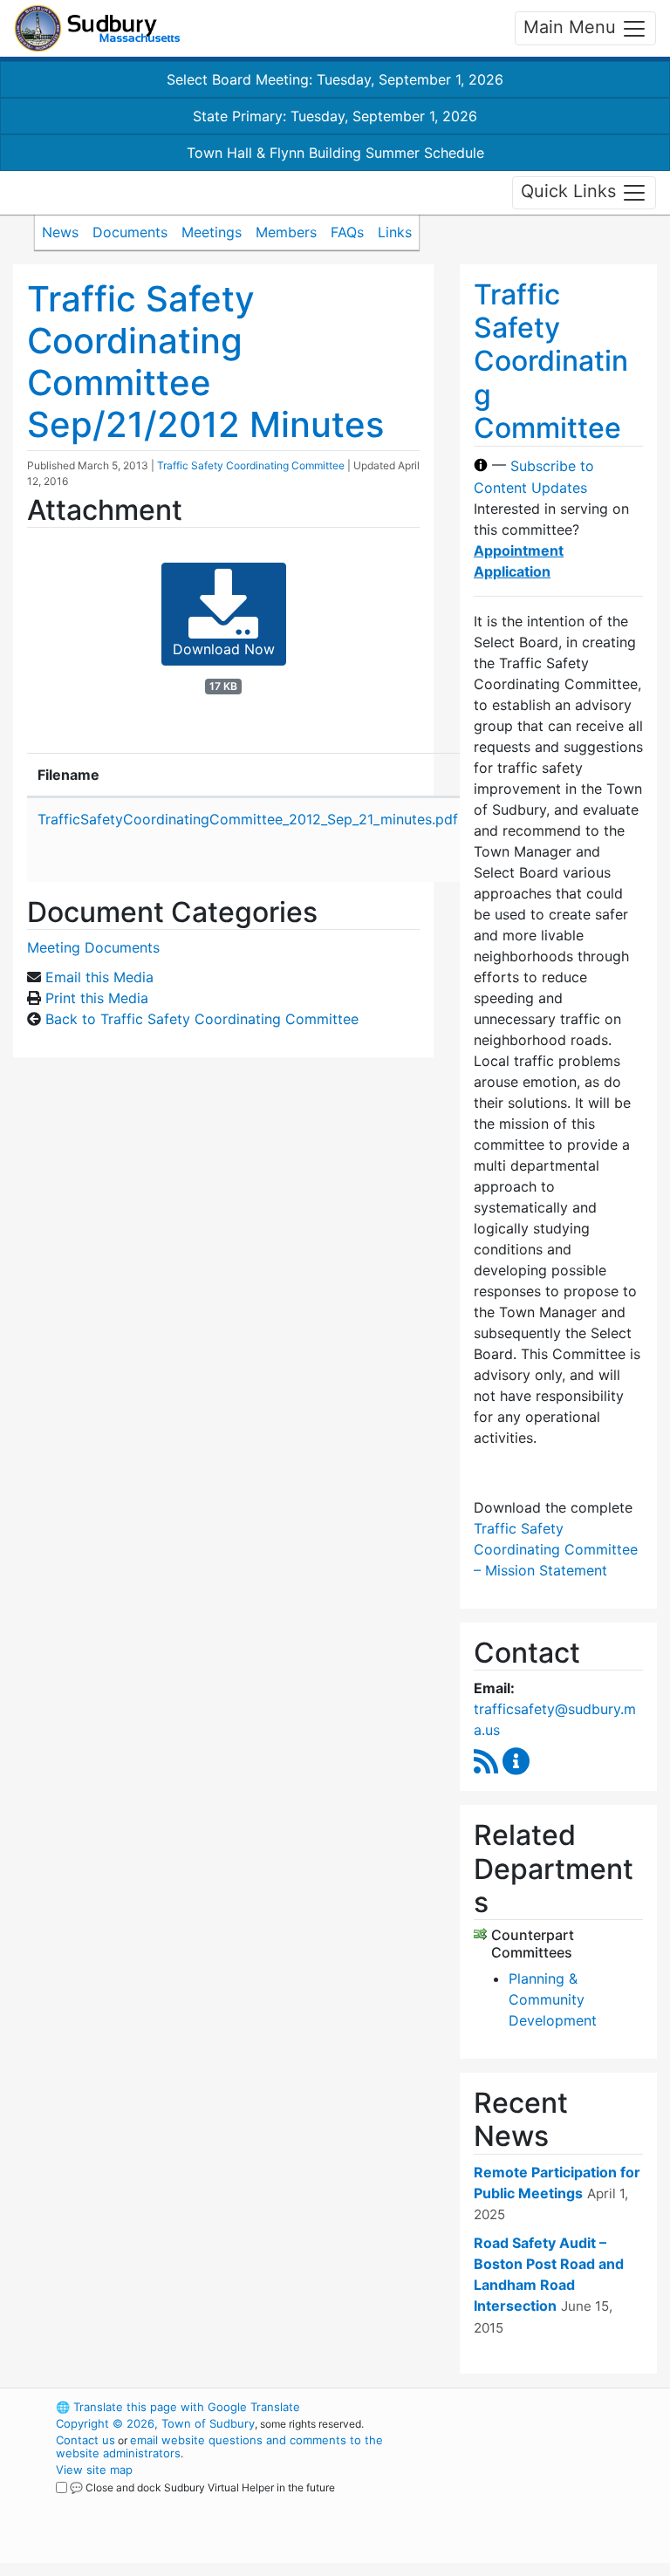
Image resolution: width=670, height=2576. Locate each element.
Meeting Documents (93, 947)
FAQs (347, 232)
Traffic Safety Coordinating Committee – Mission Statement (556, 1549)
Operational (553, 2503)
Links (395, 232)
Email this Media (99, 977)
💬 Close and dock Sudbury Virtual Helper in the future (202, 2487)
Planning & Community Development (553, 1999)
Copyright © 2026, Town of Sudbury (155, 2423)
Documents (130, 232)
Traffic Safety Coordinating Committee (251, 465)
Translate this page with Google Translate (178, 2407)
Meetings (212, 232)
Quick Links (571, 191)
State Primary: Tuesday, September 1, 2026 (335, 116)
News (60, 232)
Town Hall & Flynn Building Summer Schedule (335, 153)
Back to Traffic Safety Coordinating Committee (202, 1019)
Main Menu (572, 27)
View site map (94, 2470)
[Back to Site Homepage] (97, 28)
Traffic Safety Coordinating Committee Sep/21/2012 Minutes (205, 362)
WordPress (523, 2407)
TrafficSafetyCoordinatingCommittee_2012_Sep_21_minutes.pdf (248, 819)
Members (286, 232)
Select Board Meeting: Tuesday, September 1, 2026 (335, 79)
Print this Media (97, 998)
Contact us (85, 2440)
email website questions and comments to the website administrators (219, 2446)
